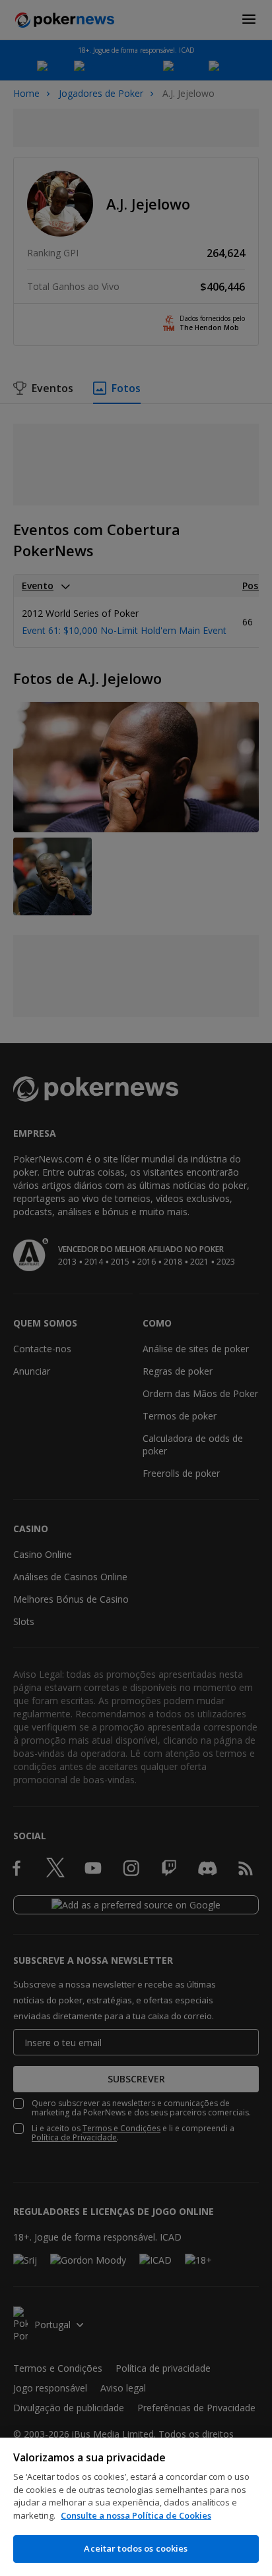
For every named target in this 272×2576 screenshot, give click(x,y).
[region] (136, 2507)
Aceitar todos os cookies (136, 2548)
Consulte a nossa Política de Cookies (136, 2515)
